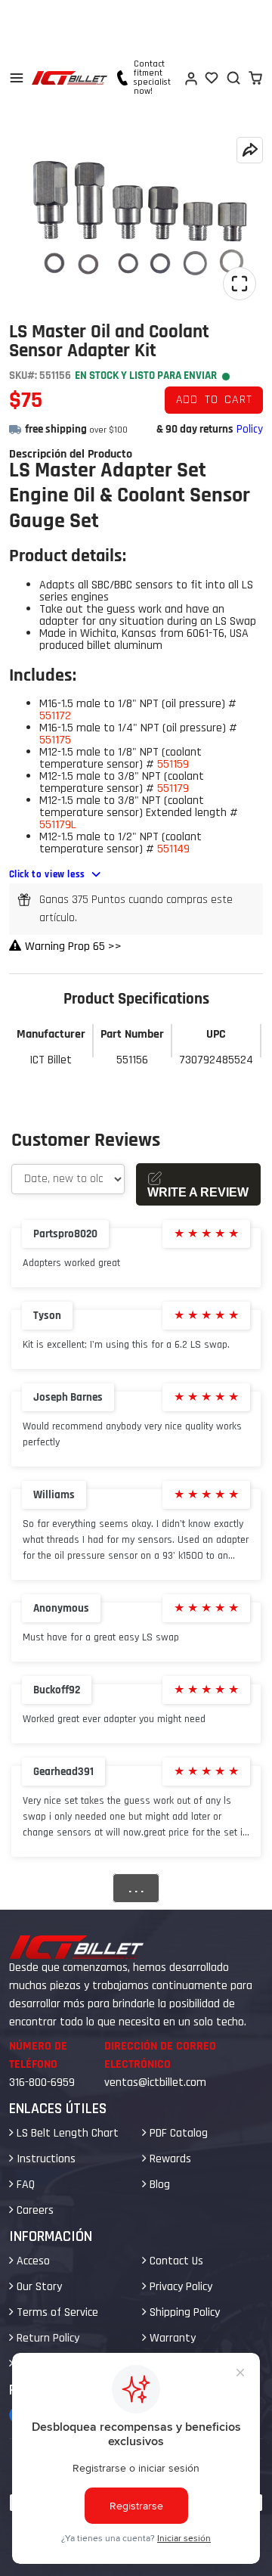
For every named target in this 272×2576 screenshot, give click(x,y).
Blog (158, 2185)
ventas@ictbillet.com (155, 2083)
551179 (173, 788)
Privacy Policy (179, 2287)
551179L (58, 825)
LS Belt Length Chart (66, 2133)
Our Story (38, 2287)
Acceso (32, 2261)
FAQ (24, 2185)
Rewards (169, 2159)
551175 (55, 740)
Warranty (171, 2338)
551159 (173, 764)
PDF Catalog (177, 2133)
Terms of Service (56, 2312)
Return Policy (46, 2338)
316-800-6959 (42, 2083)
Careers (34, 2210)
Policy (250, 429)
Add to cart (214, 400)
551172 (55, 716)
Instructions (45, 2159)
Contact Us (175, 2261)
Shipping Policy (183, 2312)
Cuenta (190, 78)
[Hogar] (70, 78)
